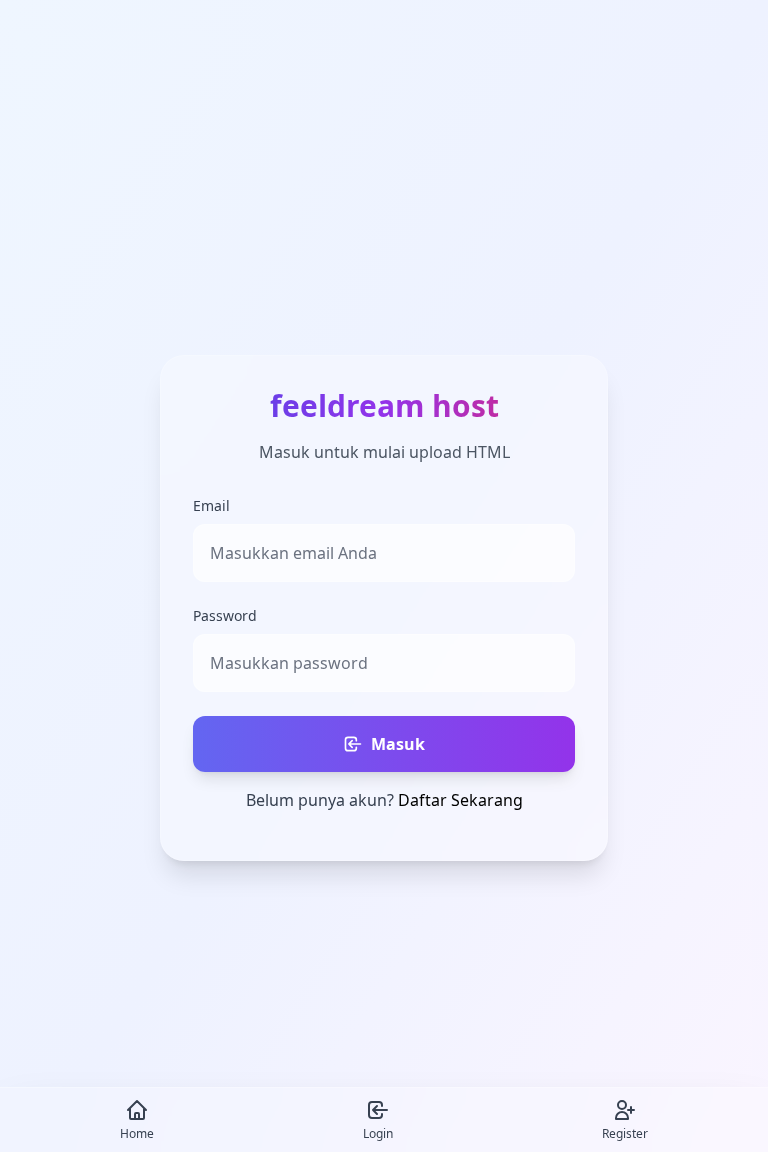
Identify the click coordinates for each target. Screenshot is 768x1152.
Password (225, 615)
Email (211, 505)
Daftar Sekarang (460, 800)
